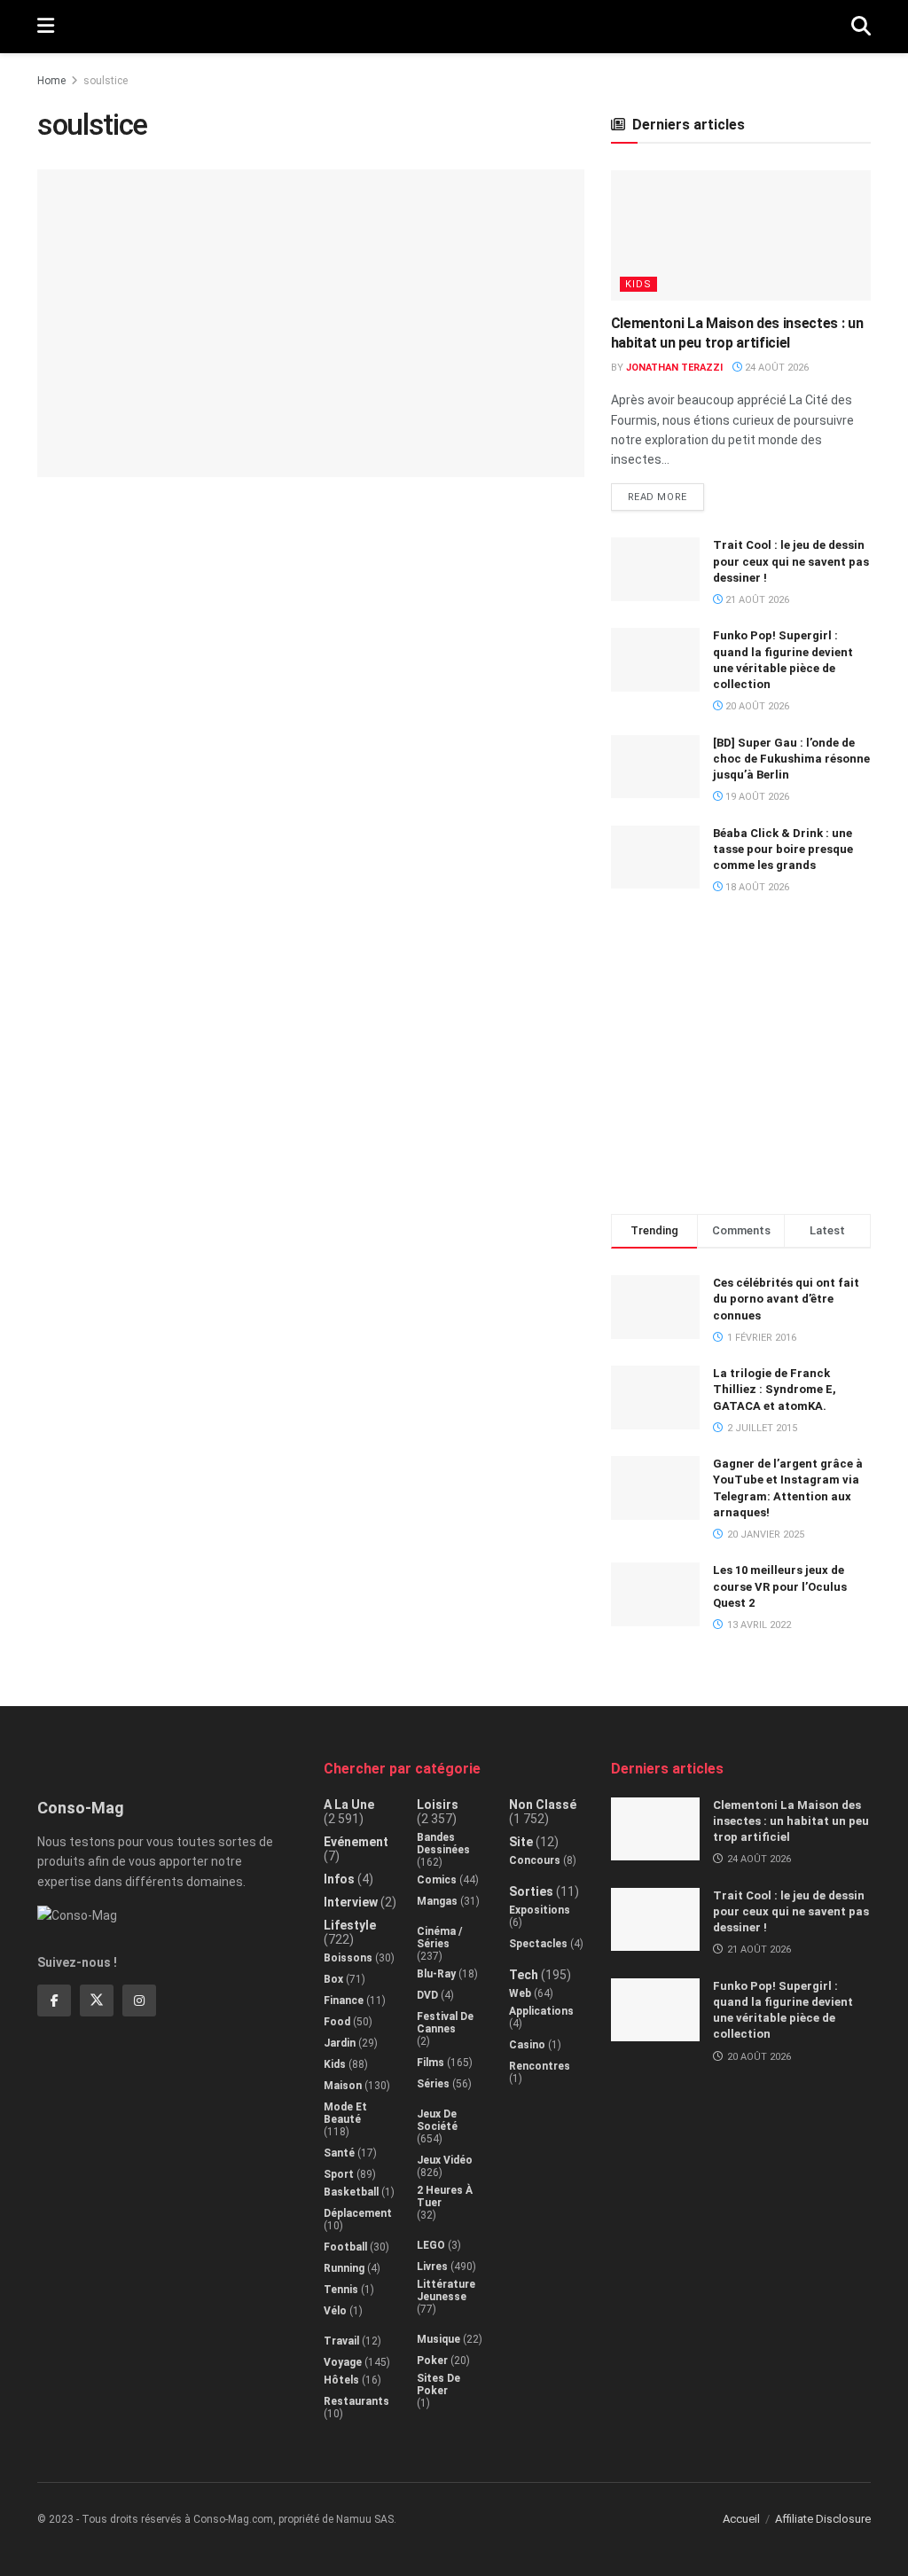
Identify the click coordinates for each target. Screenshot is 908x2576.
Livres (432, 2267)
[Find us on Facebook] (54, 2001)
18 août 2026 (756, 887)
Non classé (543, 1805)
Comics (437, 1880)
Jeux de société (437, 2120)
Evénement (356, 1842)
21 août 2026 (756, 600)
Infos (339, 1879)
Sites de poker (438, 2384)
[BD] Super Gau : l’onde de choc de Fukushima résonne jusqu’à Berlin (791, 759)
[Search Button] (861, 27)
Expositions (540, 1910)
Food (337, 2022)
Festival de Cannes (445, 2023)
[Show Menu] (46, 27)
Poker (432, 2361)
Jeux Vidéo (445, 2160)
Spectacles (538, 1944)
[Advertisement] (744, 1062)
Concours (535, 1860)
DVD (427, 1995)
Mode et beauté (345, 2113)
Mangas (437, 1901)
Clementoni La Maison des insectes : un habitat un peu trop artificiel (791, 1821)
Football (345, 2247)
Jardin (340, 2043)
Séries (433, 2084)
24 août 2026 (775, 368)
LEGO (431, 2245)
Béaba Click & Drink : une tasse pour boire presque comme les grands (783, 849)
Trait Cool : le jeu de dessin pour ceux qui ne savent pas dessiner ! (791, 561)
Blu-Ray (436, 1974)
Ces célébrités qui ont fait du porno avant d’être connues (786, 1299)
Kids (638, 284)
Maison (343, 2086)
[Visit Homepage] (453, 27)
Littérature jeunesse (446, 2290)
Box (333, 1979)
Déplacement (358, 2213)
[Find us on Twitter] (97, 2001)
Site (521, 1842)
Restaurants (356, 2401)
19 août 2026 (756, 797)
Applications (541, 2011)
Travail (341, 2341)
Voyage (343, 2362)
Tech (524, 1975)
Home (51, 81)
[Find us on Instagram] (139, 2001)
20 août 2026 (756, 706)
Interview (351, 1902)
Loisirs (438, 1805)
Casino (527, 2045)
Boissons (348, 1958)
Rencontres (540, 2066)
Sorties (531, 1891)
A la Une (349, 1805)
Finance (344, 2001)
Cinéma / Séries (439, 1938)
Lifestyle (350, 1925)
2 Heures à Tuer (445, 2196)
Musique (438, 2339)
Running (344, 2268)
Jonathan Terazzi (674, 368)
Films (431, 2063)
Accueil (741, 2519)
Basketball (351, 2192)
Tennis (341, 2290)
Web (520, 1993)
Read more (666, 493)
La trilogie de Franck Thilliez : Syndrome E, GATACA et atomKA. (775, 1389)
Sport (339, 2174)
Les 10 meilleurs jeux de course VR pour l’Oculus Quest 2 (780, 1586)
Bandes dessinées (443, 1844)
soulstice (106, 81)
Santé (339, 2153)
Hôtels (341, 2380)
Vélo (335, 2311)
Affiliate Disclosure (823, 2519)
